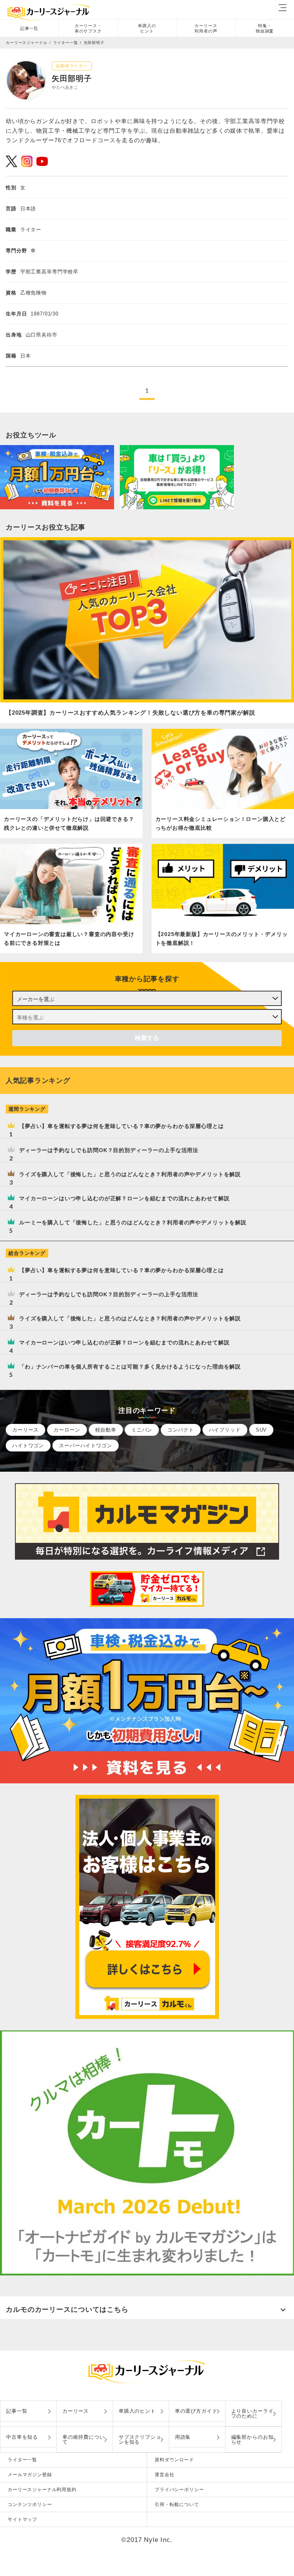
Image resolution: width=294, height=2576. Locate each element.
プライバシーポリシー (179, 2490)
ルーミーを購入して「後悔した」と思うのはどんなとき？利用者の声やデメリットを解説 (133, 1222)
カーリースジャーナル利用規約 (42, 2490)
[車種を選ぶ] (147, 1017)
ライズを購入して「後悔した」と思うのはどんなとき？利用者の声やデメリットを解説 (130, 1174)
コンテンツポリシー (30, 2504)
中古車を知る (22, 2437)
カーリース (25, 1430)
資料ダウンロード (174, 2460)
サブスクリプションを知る (140, 2439)
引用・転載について (177, 2504)
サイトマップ (22, 2519)
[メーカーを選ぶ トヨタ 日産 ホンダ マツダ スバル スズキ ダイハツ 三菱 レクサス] (147, 998)
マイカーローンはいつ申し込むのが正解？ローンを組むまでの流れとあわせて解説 (124, 1198)
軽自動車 (106, 1430)
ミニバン (142, 1430)
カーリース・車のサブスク (88, 28)
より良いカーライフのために (252, 2413)
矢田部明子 (94, 43)
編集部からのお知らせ (252, 2439)
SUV (261, 1430)
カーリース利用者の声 (206, 28)
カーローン (67, 1430)
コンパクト (180, 1430)
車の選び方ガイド (196, 2411)
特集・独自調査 (265, 28)
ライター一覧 (22, 2460)
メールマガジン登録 (30, 2475)
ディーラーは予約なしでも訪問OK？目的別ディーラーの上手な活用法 (109, 1150)
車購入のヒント (147, 28)
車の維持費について (84, 2439)
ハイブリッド (225, 1430)
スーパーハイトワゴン (86, 1446)
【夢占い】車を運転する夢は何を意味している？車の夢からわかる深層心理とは (122, 1126)
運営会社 (164, 2475)
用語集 (183, 2437)
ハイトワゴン (28, 1446)
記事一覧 (29, 28)
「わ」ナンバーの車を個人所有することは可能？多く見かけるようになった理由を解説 (130, 1367)
